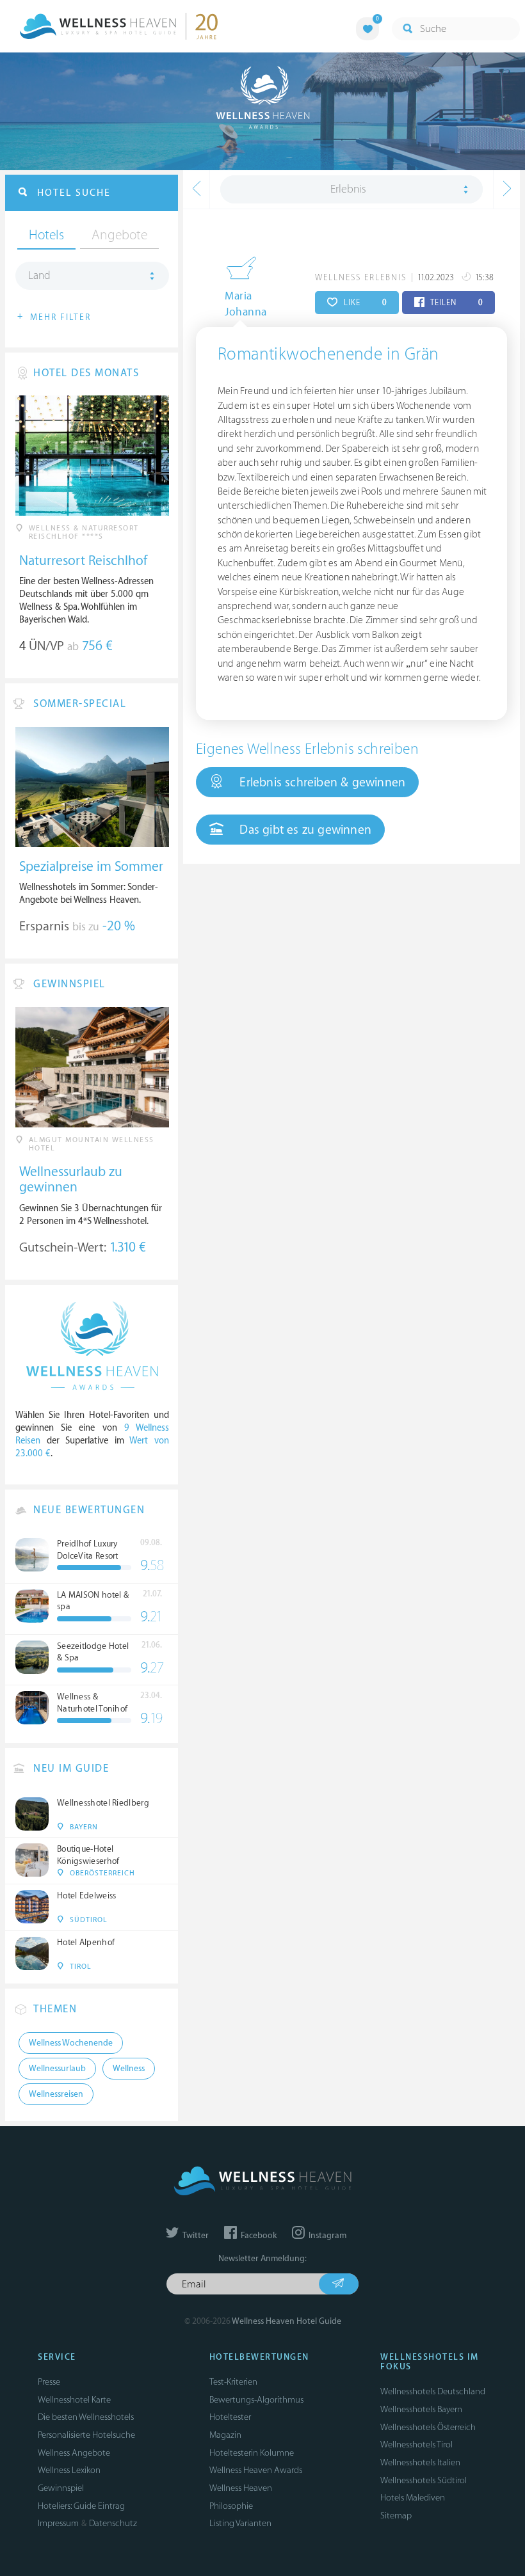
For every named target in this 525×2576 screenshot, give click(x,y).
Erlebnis (348, 189)
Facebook (258, 2236)
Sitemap (396, 2516)
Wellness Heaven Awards (256, 2470)
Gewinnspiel (61, 2488)
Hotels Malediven (413, 2498)
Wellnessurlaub (57, 2069)
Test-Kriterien (233, 2382)
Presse (49, 2382)
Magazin (225, 2435)
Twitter (195, 2236)
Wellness (129, 2069)
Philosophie (231, 2506)
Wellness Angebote (74, 2453)
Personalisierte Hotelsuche (86, 2435)
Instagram (327, 2236)
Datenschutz (113, 2523)
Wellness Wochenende (71, 2043)
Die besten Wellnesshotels (86, 2417)
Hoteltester (230, 2417)
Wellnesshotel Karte (74, 2400)
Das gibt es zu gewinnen (304, 830)
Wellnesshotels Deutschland (433, 2391)
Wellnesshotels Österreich (428, 2427)
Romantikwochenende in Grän (328, 354)
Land (39, 276)
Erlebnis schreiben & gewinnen (321, 783)
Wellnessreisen (56, 2094)
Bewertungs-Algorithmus (256, 2400)
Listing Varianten (240, 2523)
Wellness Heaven (241, 2488)
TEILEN (456, 303)
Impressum (58, 2523)
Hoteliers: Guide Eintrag (81, 2506)
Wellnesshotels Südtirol (424, 2480)
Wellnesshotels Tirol (416, 2445)
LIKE (364, 303)
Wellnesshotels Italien (420, 2462)
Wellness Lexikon (69, 2470)
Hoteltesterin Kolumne (252, 2453)
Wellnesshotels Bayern (421, 2409)
